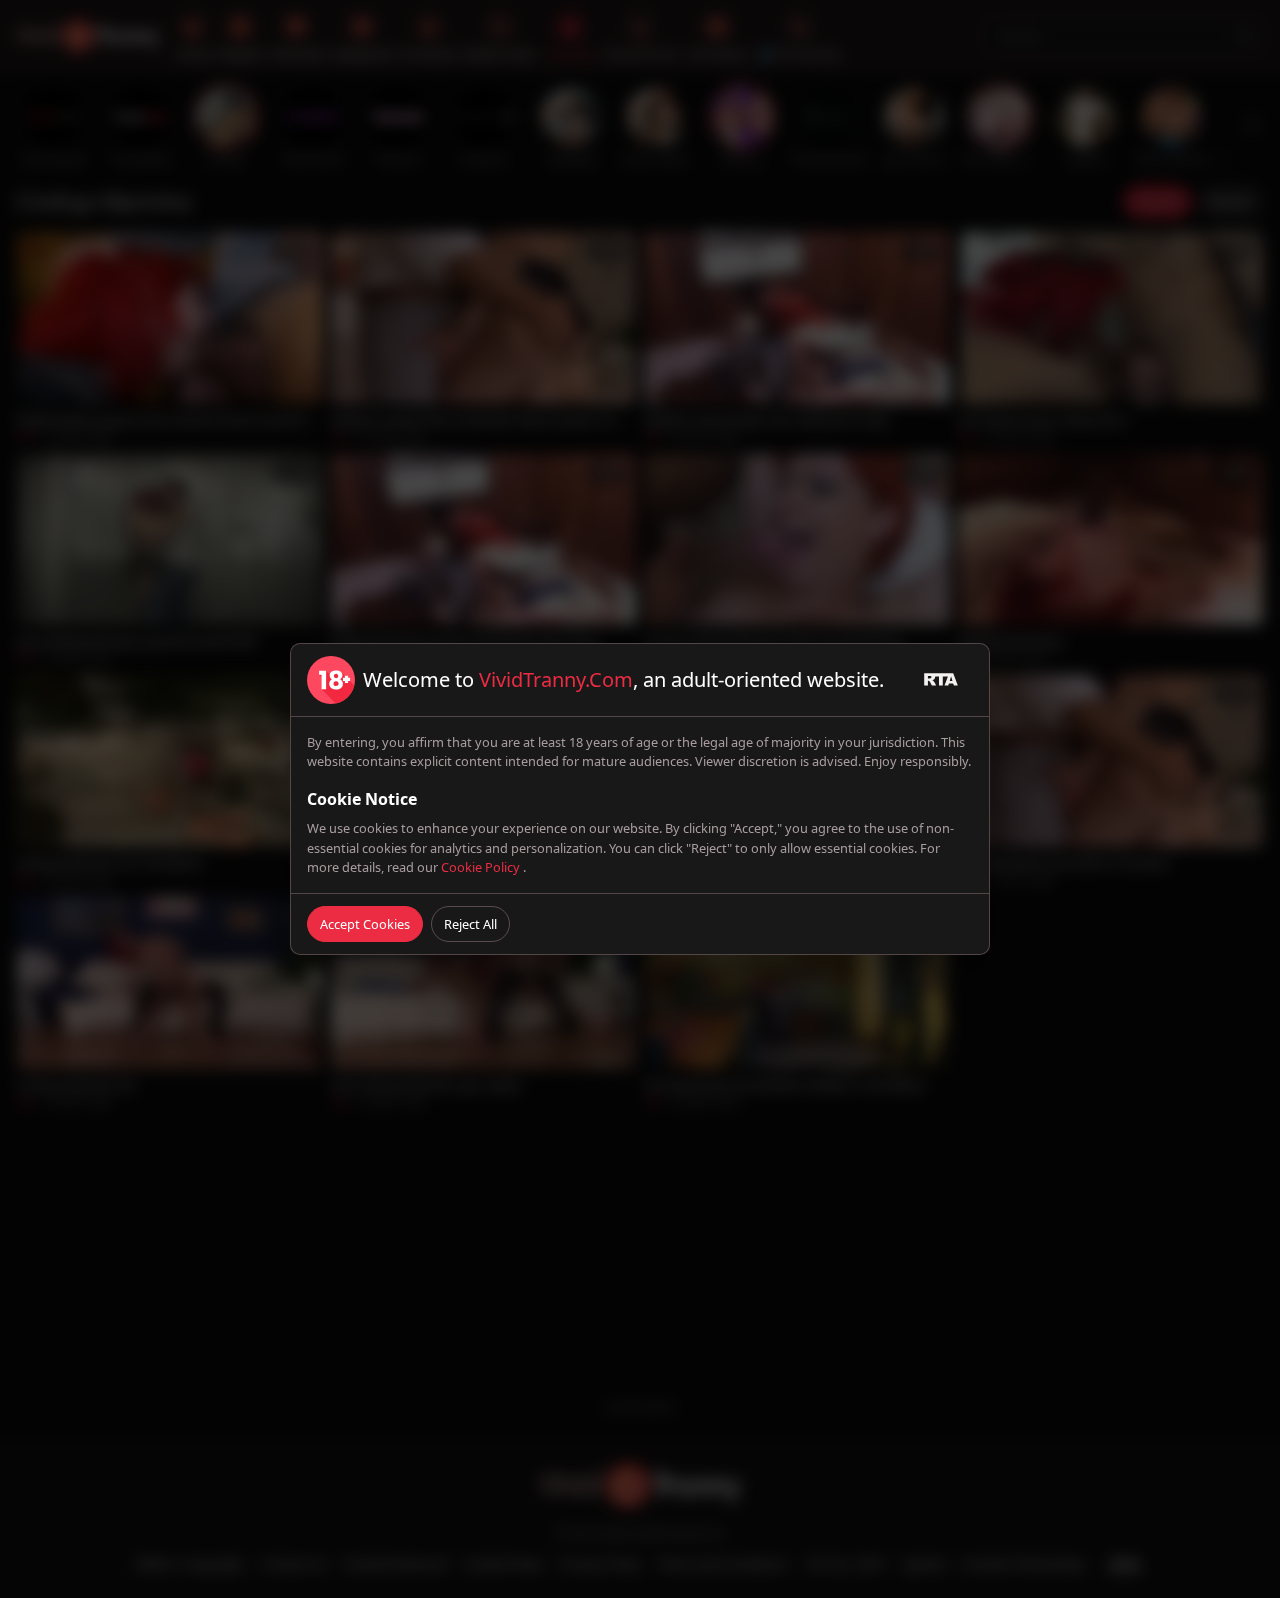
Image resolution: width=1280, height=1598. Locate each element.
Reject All (470, 924)
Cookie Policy (482, 867)
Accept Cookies (365, 924)
